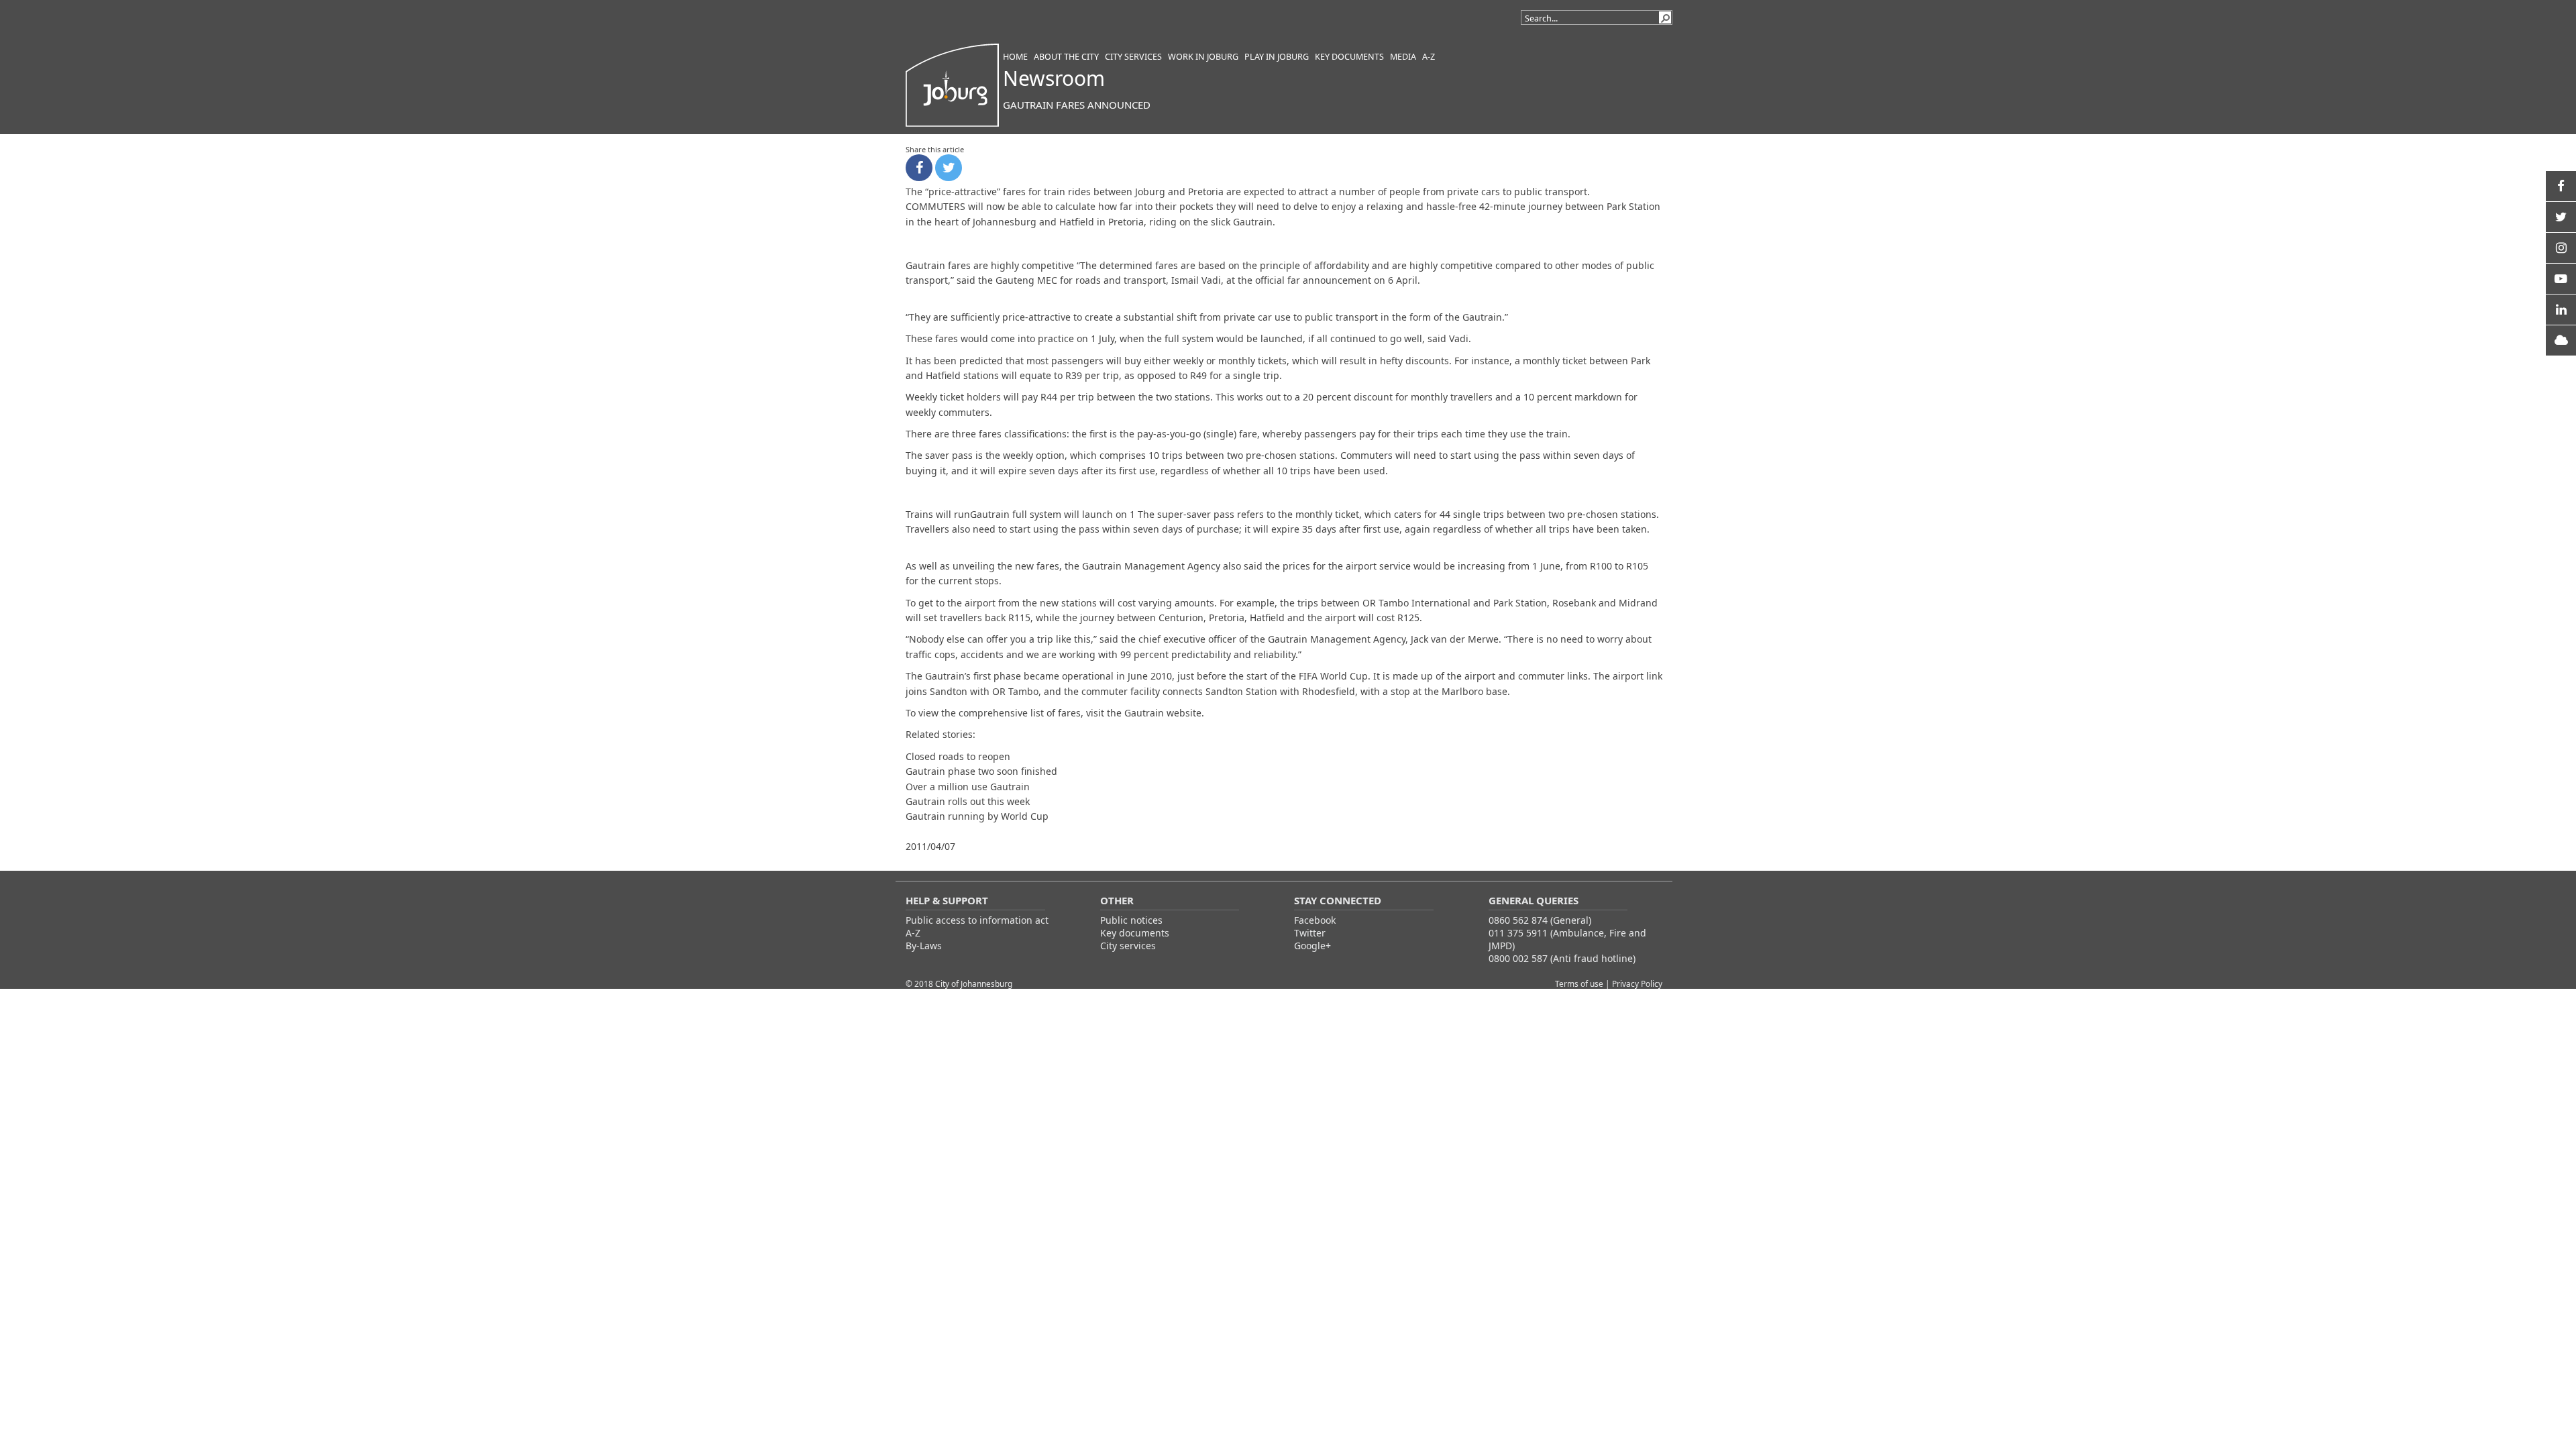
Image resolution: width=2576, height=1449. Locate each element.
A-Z (913, 933)
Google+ (1312, 946)
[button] (1665, 17)
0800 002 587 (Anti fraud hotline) (1562, 958)
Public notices (1131, 920)
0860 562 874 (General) (1540, 920)
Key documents (1135, 933)
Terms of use (1580, 983)
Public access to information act (977, 920)
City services (1128, 946)
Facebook (1315, 920)
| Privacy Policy (1634, 983)
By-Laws (924, 946)
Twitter (1310, 933)
